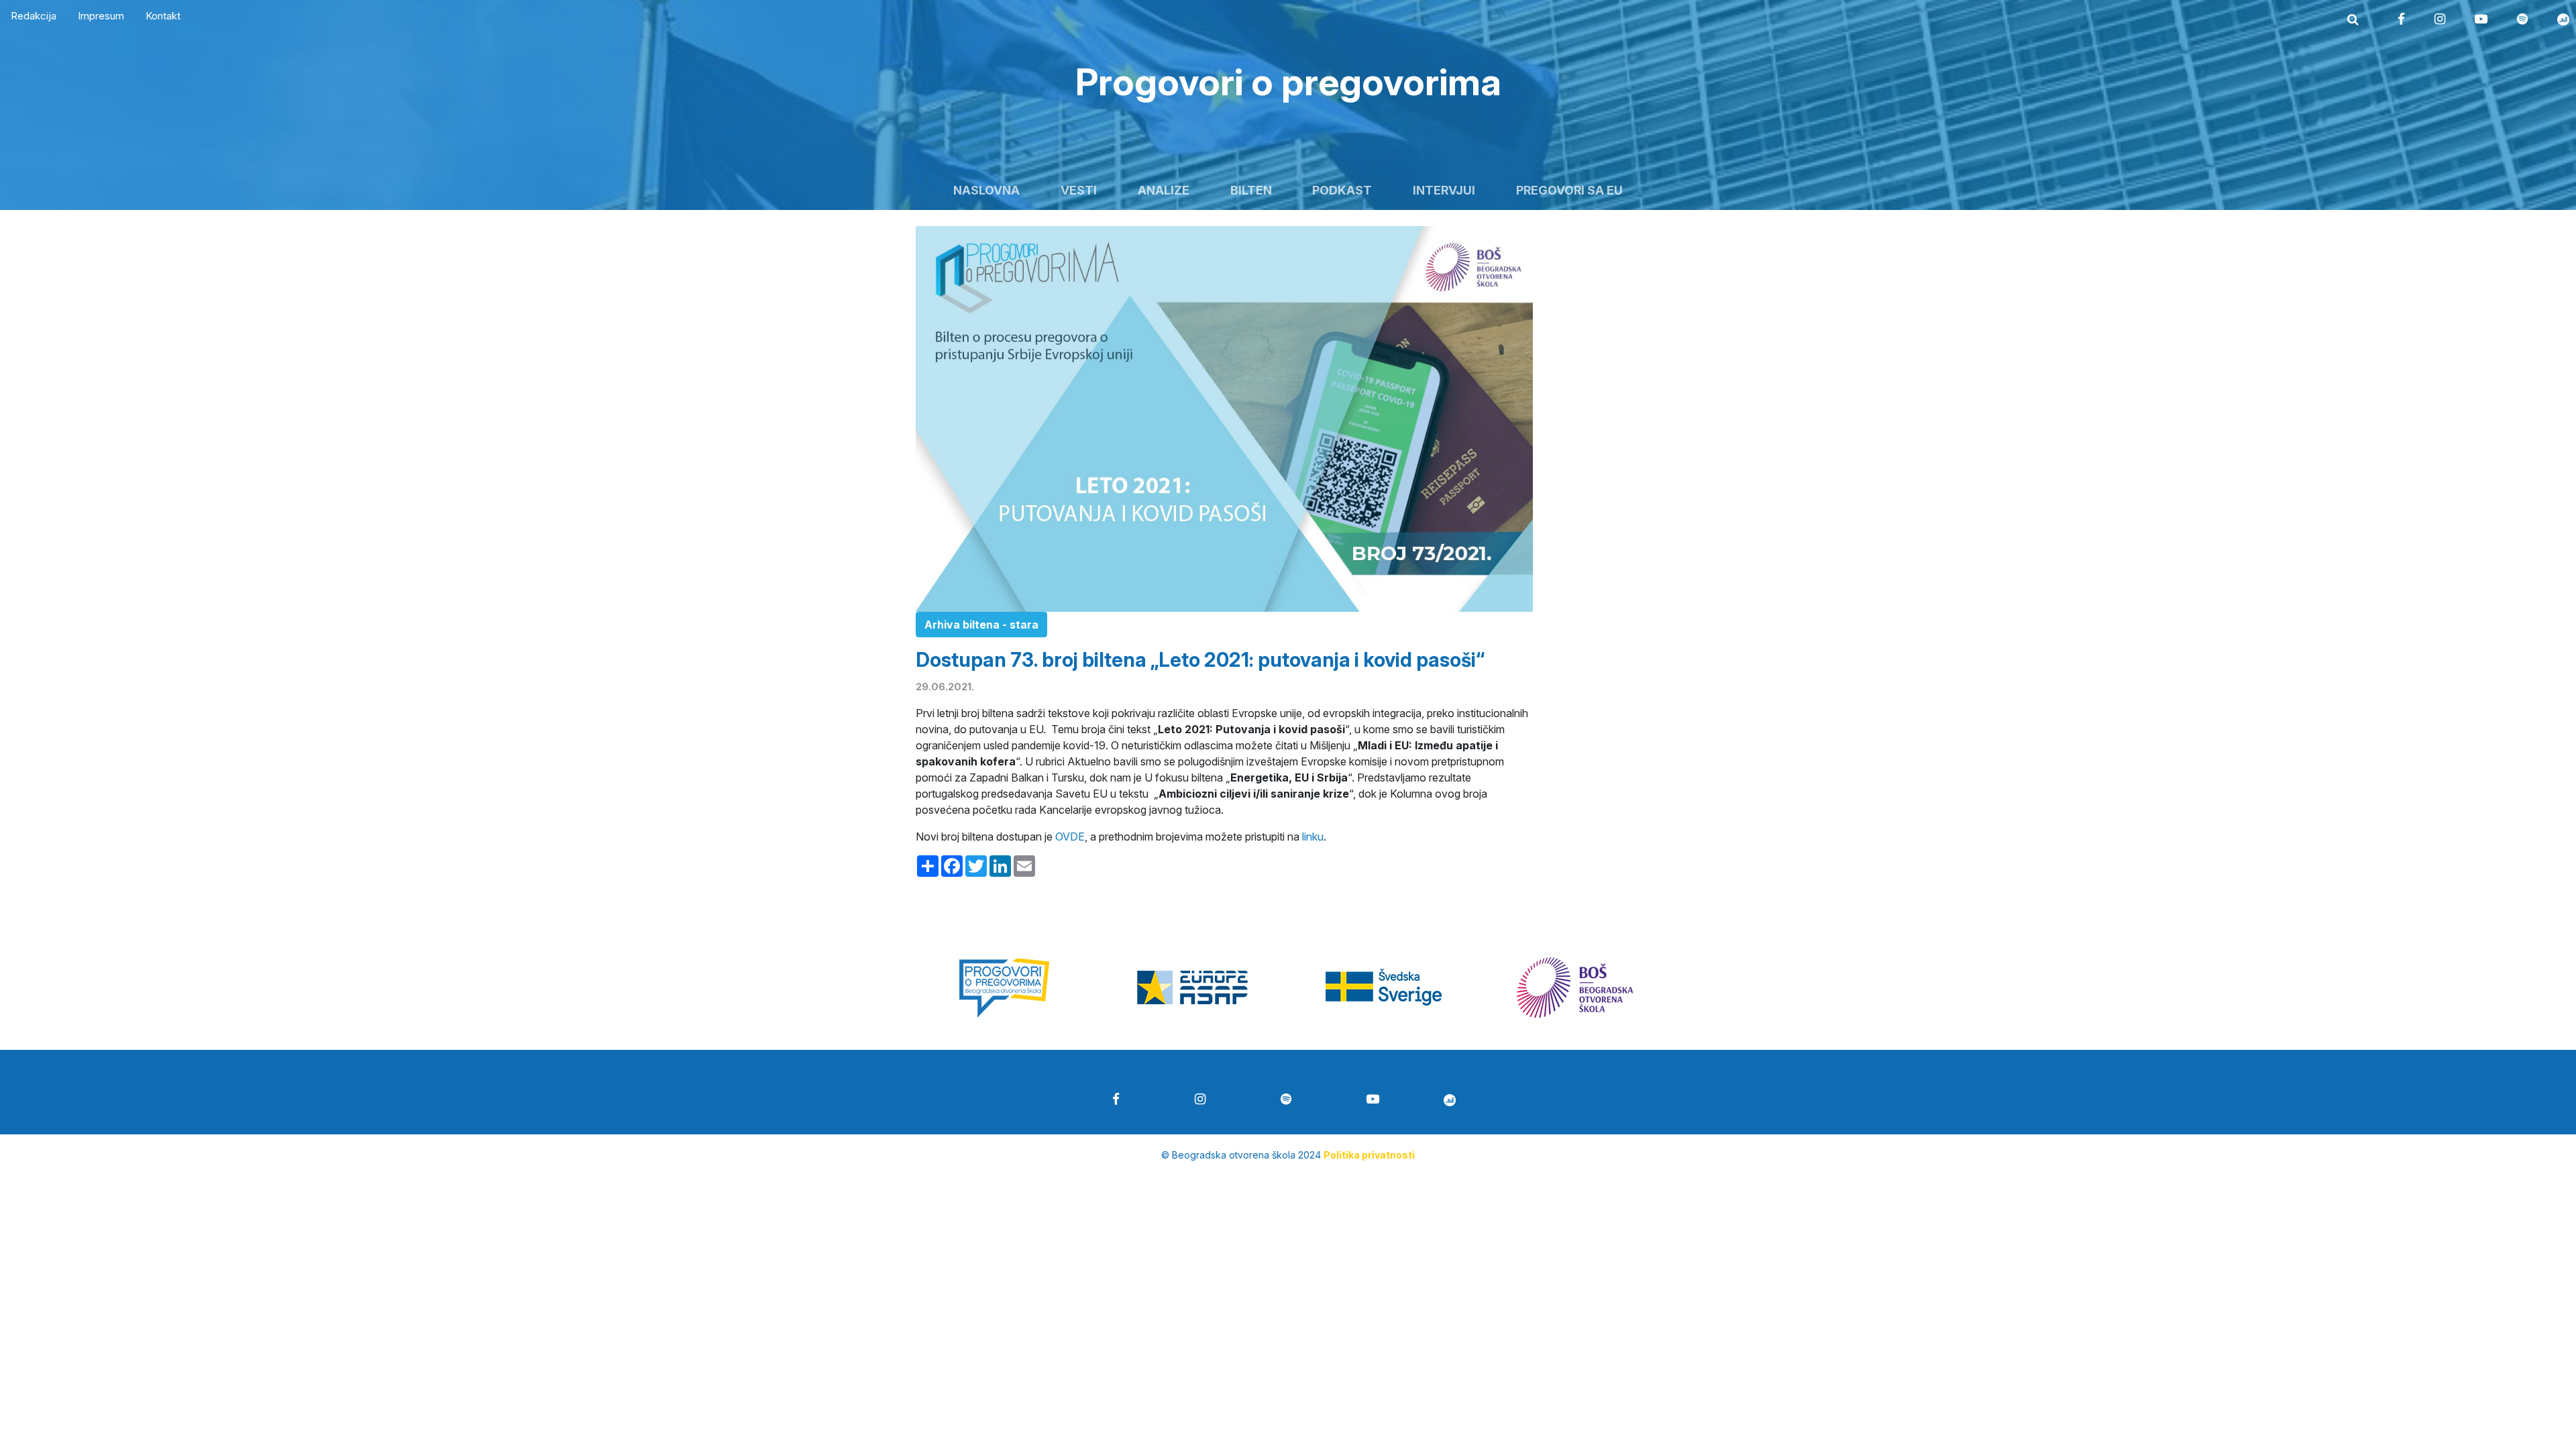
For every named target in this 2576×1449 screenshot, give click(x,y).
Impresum (101, 16)
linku (1313, 837)
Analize (1164, 190)
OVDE (1070, 837)
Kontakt (163, 16)
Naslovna (986, 190)
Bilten (1251, 190)
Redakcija (34, 16)
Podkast (1342, 190)
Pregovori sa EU (1569, 190)
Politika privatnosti (1369, 1155)
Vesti (1079, 190)
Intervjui (1444, 190)
